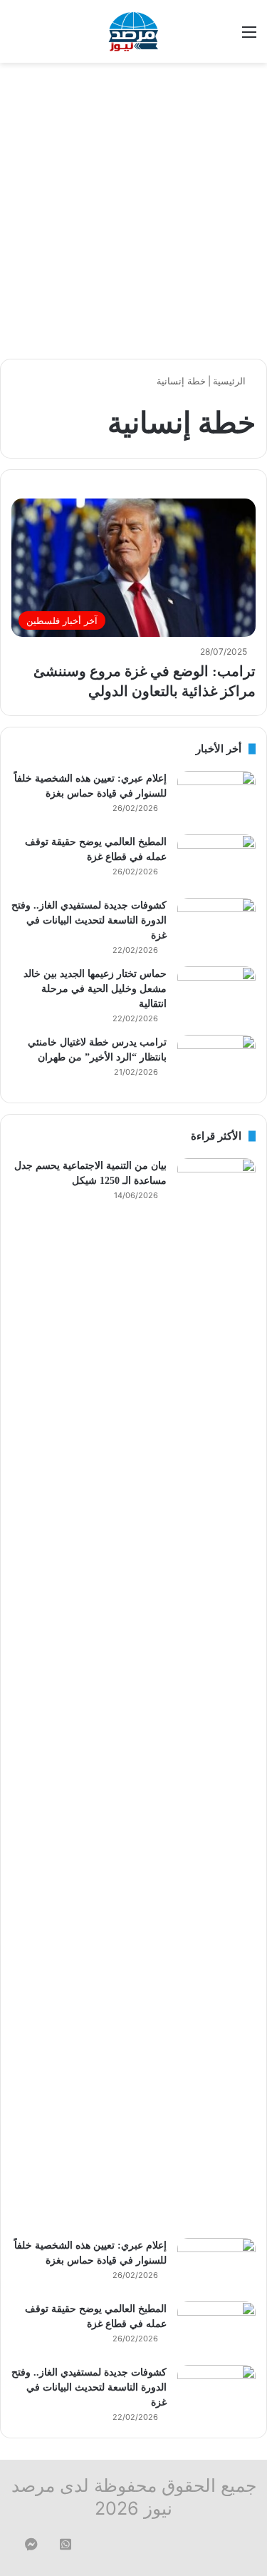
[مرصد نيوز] (134, 31)
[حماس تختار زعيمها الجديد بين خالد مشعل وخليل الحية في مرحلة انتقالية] (216, 993)
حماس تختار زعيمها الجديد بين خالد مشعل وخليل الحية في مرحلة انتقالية (95, 989)
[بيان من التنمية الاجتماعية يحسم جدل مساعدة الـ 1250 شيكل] (216, 1693)
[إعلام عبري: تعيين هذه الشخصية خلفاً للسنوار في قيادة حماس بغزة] (216, 798)
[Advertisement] (133, 211)
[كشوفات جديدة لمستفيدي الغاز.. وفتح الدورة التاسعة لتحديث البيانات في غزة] (216, 925)
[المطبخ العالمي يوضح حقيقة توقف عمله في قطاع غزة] (216, 861)
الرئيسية (231, 381)
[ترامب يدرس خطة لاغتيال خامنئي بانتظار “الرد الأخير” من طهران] (216, 1062)
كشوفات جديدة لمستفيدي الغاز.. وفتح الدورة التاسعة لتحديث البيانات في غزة (89, 920)
